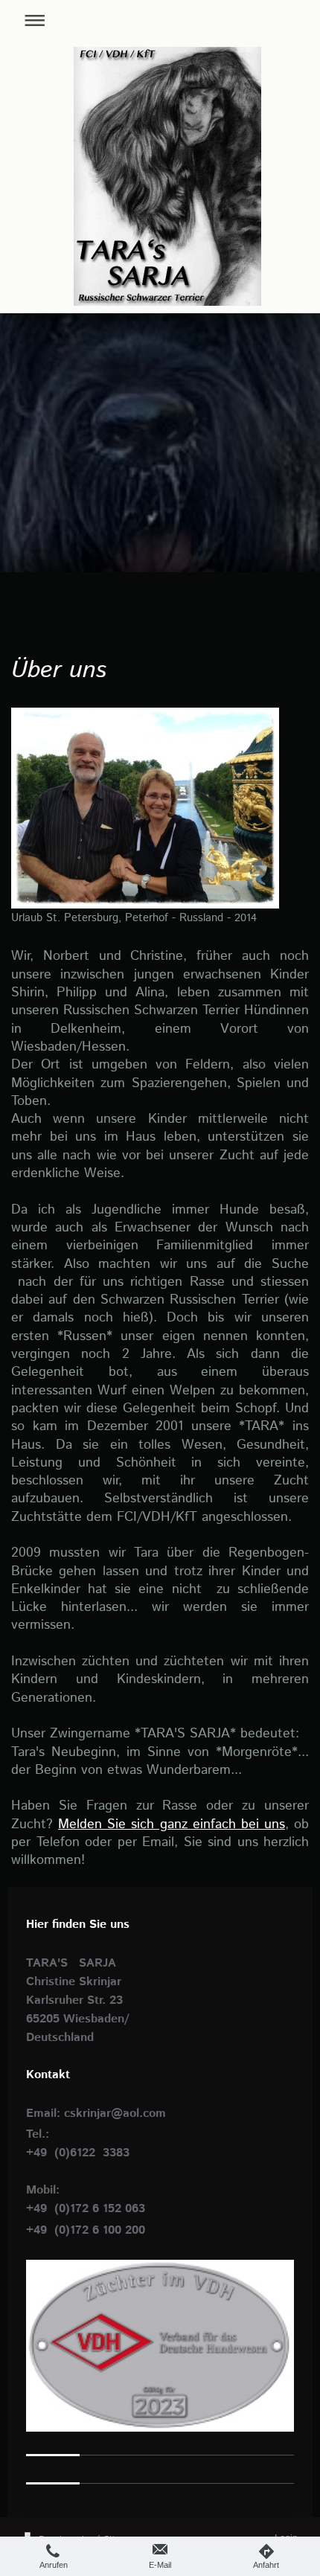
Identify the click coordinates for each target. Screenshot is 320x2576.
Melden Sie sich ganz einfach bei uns (172, 1824)
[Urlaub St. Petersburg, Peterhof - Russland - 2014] (145, 808)
